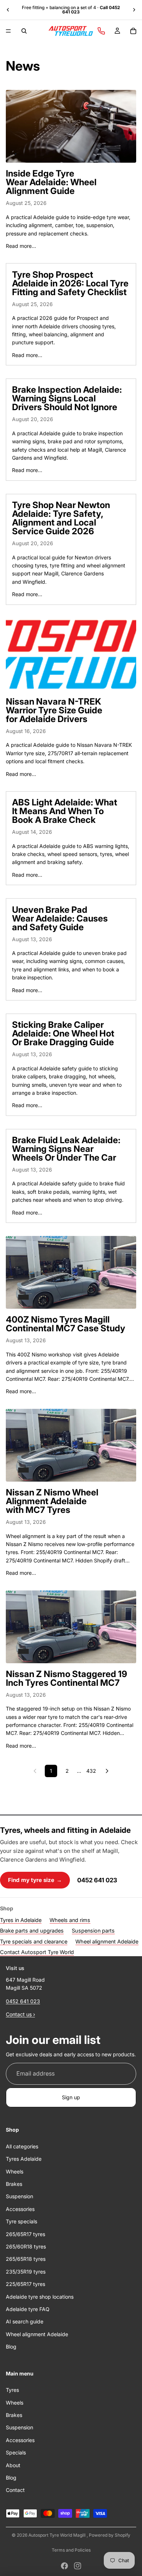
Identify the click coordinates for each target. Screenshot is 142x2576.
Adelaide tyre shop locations (40, 2297)
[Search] (24, 31)
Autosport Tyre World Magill (58, 2535)
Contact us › (20, 2014)
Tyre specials (21, 2221)
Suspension (19, 2197)
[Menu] (8, 31)
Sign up (71, 2097)
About (13, 2465)
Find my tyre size (35, 1880)
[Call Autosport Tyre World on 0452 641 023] (101, 31)
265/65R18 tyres (26, 2259)
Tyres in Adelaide (21, 1920)
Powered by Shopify (110, 2535)
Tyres (12, 2390)
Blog (11, 2347)
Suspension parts (93, 1931)
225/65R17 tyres (25, 2284)
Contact (15, 2490)
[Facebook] (64, 2566)
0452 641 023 (97, 1880)
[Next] (107, 1771)
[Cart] (133, 31)
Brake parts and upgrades (32, 1931)
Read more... (21, 246)
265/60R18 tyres (26, 2246)
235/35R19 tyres (26, 2272)
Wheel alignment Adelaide (107, 1941)
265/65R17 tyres (25, 2234)
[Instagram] (78, 2566)
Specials (16, 2452)
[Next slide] (134, 10)
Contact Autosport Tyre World (37, 1952)
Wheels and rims (70, 1920)
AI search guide (25, 2322)
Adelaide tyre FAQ (28, 2309)
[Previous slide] (8, 10)
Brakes (14, 2184)
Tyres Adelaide (24, 2159)
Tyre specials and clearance (34, 1941)
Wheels (15, 2171)
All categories (22, 2146)
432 (91, 1771)
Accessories (20, 2209)
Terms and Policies (71, 2550)
